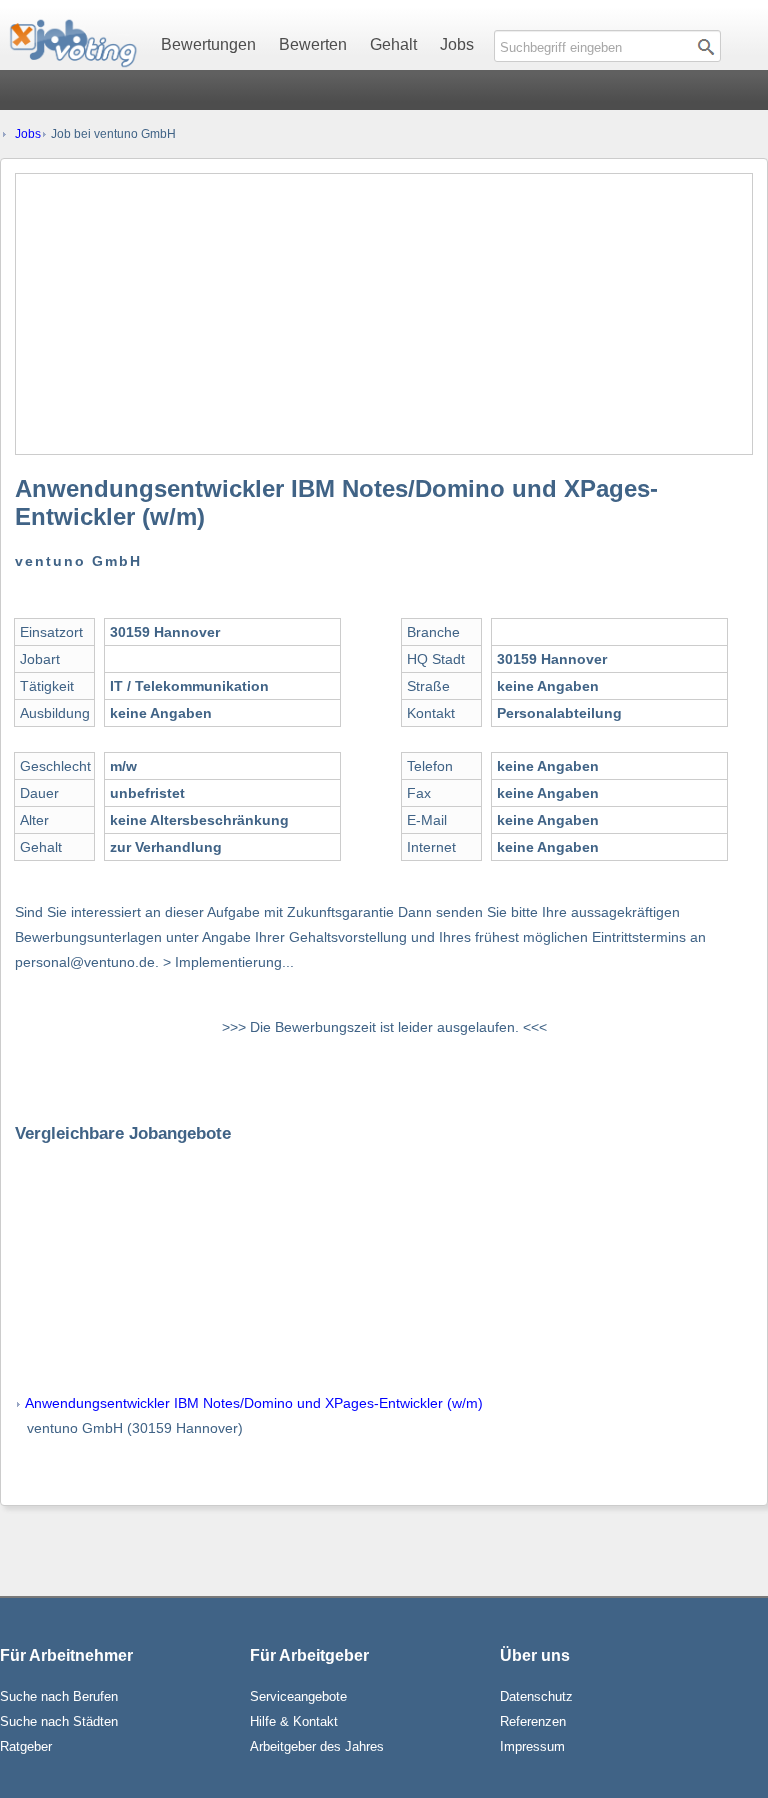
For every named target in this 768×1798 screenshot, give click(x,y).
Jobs (457, 44)
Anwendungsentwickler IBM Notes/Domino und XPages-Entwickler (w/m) (254, 1403)
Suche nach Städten (59, 1721)
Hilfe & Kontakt (294, 1721)
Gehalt (393, 44)
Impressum (532, 1746)
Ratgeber (26, 1746)
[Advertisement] (384, 314)
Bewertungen (208, 44)
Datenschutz (536, 1696)
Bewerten (313, 44)
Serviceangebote (298, 1696)
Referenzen (533, 1721)
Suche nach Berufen (59, 1696)
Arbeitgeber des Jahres (317, 1746)
